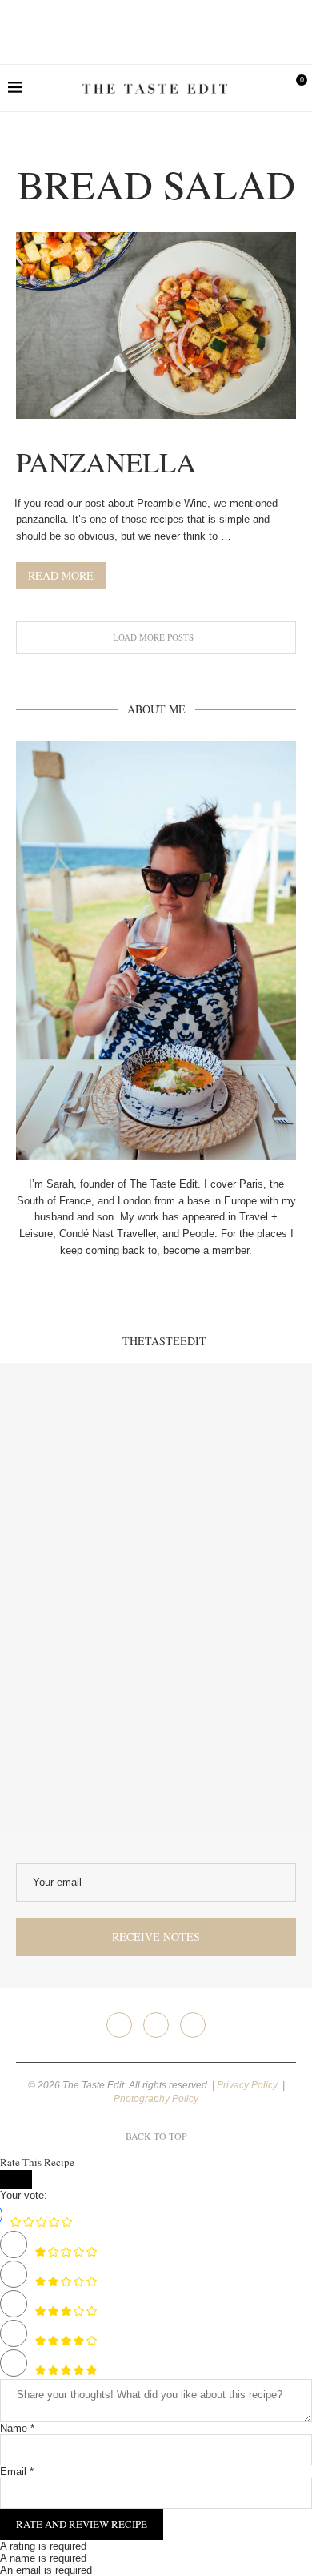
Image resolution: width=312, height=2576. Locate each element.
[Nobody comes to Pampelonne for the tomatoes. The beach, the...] (234, 1753)
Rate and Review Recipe (82, 2524)
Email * (17, 2472)
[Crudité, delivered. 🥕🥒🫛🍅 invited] (78, 1441)
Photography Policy (156, 2099)
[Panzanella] (156, 326)
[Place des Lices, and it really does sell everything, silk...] (234, 1597)
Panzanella (106, 462)
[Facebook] (119, 2025)
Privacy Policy (248, 2085)
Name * (17, 2428)
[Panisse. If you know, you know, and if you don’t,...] (78, 1753)
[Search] (268, 88)
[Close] (16, 2180)
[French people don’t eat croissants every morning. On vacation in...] (234, 1441)
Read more (61, 575)
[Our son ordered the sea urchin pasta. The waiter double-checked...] (78, 1597)
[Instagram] (156, 2025)
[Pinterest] (193, 2025)
